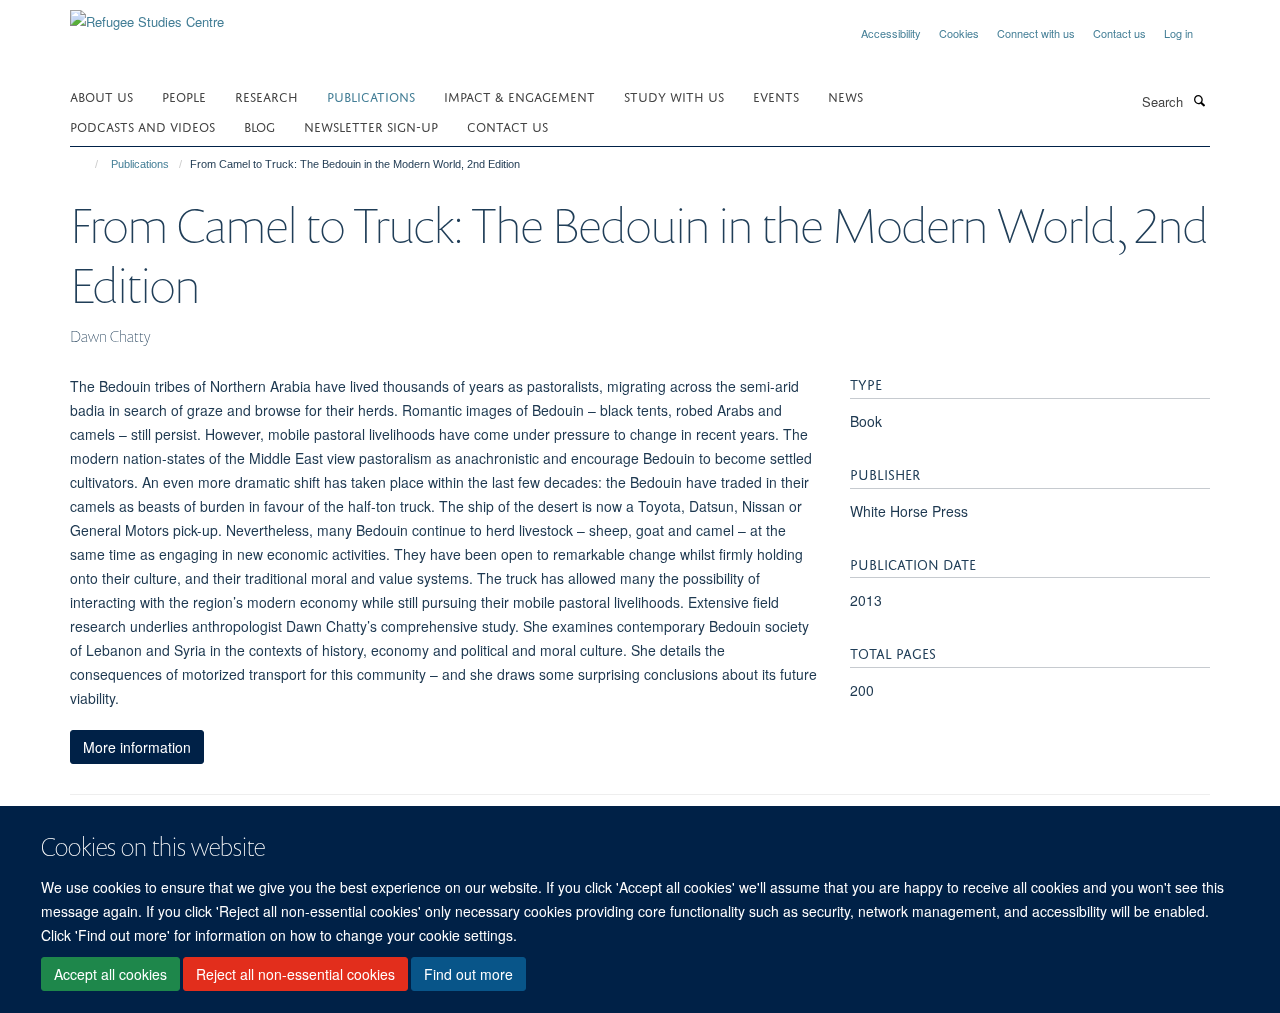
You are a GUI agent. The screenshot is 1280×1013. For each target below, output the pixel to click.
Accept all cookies (110, 974)
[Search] (1199, 100)
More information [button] (137, 747)
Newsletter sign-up (371, 125)
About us (101, 95)
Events (776, 95)
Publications (371, 95)
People (184, 95)
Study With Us (674, 95)
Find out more (468, 974)
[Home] (87, 164)
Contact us (1119, 33)
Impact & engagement (519, 95)
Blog (259, 125)
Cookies (959, 33)
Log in (1178, 33)
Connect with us (1036, 33)
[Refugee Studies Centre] (147, 14)
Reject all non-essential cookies (295, 974)
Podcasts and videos (142, 125)
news (845, 95)
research (266, 95)
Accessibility (891, 33)
